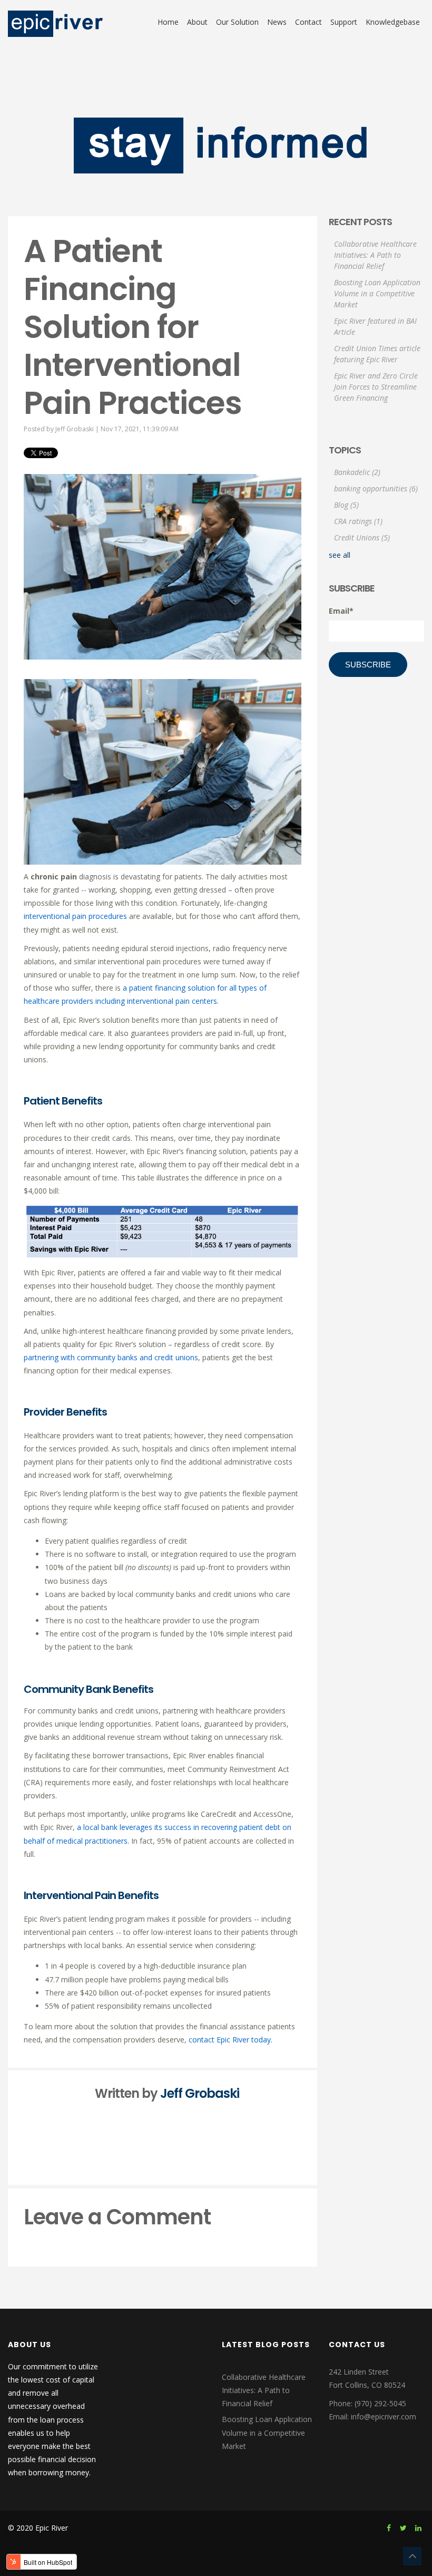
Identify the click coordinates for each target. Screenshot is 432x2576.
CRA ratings (358, 521)
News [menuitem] (277, 22)
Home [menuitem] (168, 22)
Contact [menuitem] (308, 22)
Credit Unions (362, 538)
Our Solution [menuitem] (237, 22)
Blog (346, 505)
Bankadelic (357, 472)
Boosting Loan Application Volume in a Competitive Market (377, 293)
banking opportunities (376, 488)
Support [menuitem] (344, 22)
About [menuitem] (197, 22)
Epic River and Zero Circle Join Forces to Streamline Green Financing (376, 387)
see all (340, 555)
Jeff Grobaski (75, 429)
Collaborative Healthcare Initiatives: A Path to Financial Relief (375, 255)
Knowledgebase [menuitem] (393, 22)
